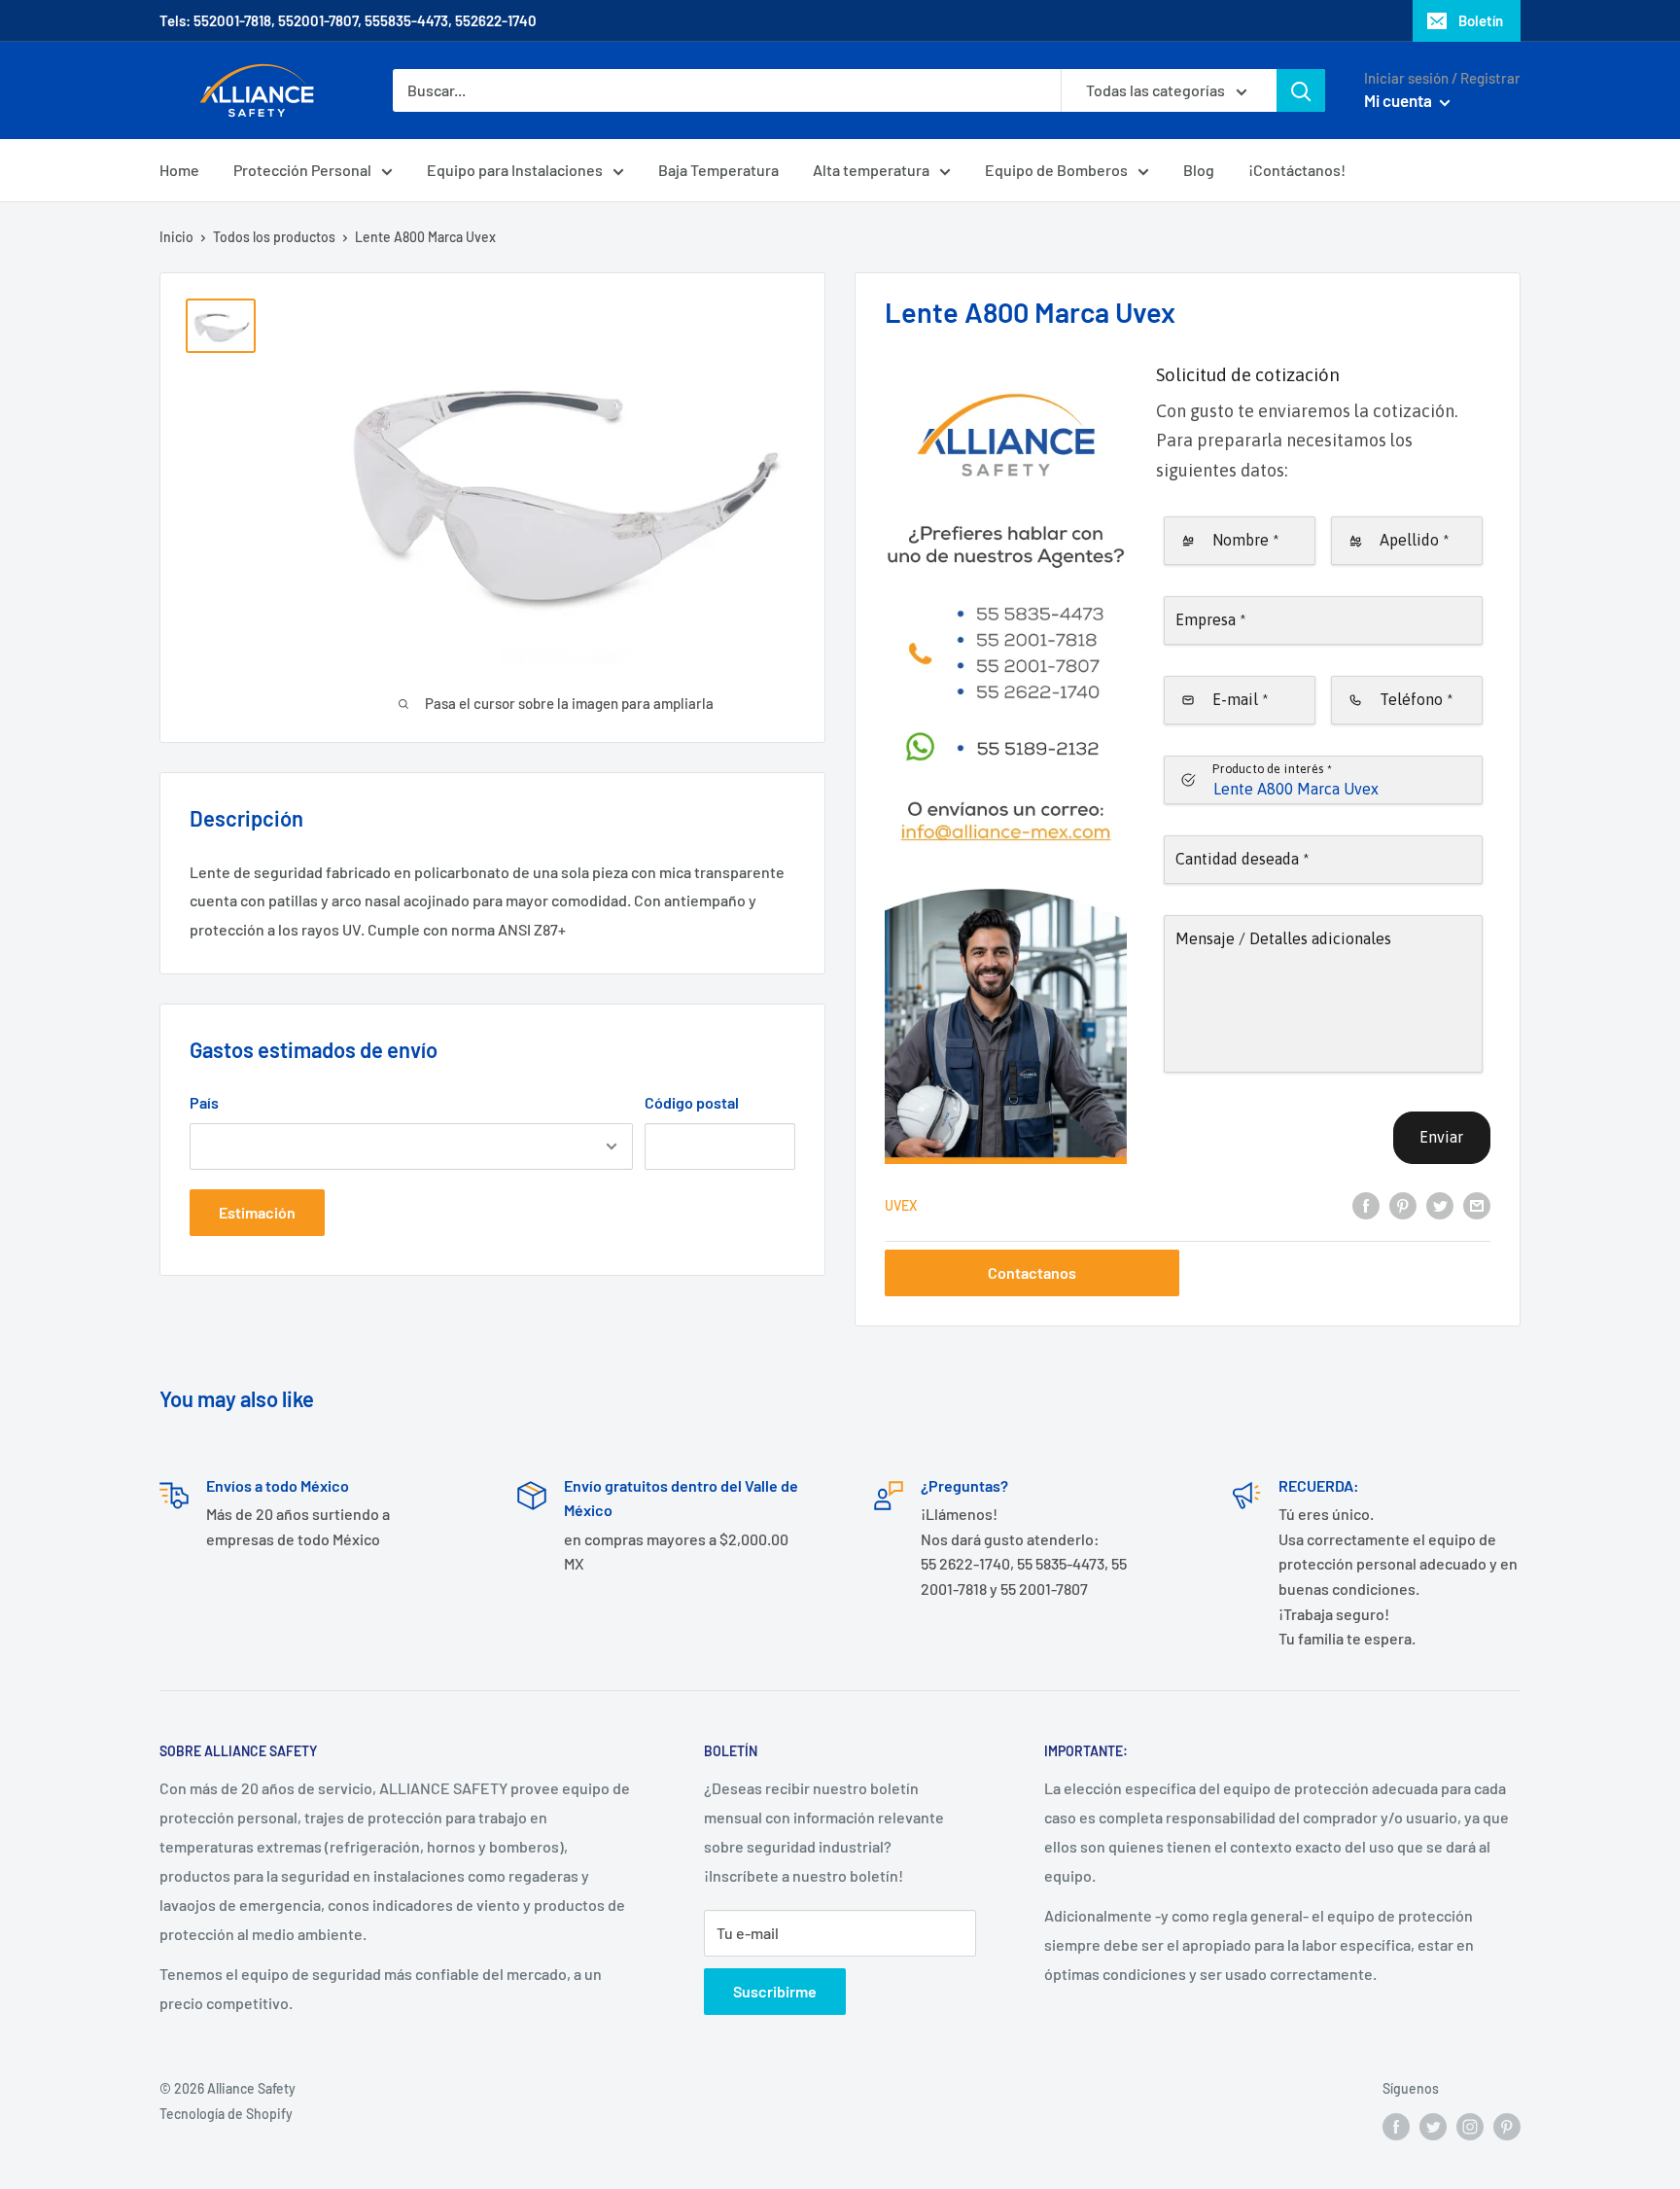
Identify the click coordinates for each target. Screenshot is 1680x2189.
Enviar (1441, 1137)
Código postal (692, 1102)
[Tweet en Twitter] (1440, 1204)
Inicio (176, 237)
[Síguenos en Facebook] (1396, 2126)
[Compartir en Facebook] (1366, 1204)
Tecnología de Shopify (226, 2114)
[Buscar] (1301, 90)
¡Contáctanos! (1297, 170)
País (204, 1102)
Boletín (1481, 20)
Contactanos (1032, 1272)
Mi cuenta (1400, 100)
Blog (1199, 170)
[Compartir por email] (1477, 1204)
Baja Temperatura (718, 170)
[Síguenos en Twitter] (1433, 2126)
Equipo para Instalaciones (515, 170)
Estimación (257, 1212)
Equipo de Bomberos (1056, 170)
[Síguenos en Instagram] (1470, 2126)
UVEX (901, 1205)
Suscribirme (775, 1991)
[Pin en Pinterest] (1403, 1204)
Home (179, 170)
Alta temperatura (871, 170)
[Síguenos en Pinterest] (1507, 2126)
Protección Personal (302, 170)
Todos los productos (274, 237)
